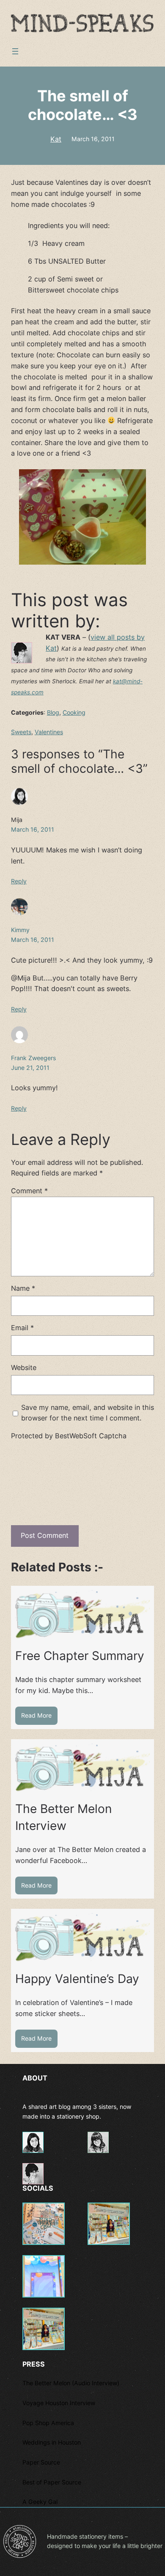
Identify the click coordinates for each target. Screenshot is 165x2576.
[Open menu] (15, 51)
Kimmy (20, 930)
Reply (19, 881)
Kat (56, 139)
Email (22, 1328)
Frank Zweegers (33, 1058)
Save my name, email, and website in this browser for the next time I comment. (88, 1413)
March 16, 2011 (93, 139)
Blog (53, 712)
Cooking (74, 712)
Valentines (49, 732)
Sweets (21, 732)
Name (23, 1288)
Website (24, 1367)
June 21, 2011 (30, 1068)
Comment (29, 1191)
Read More (39, 1718)
